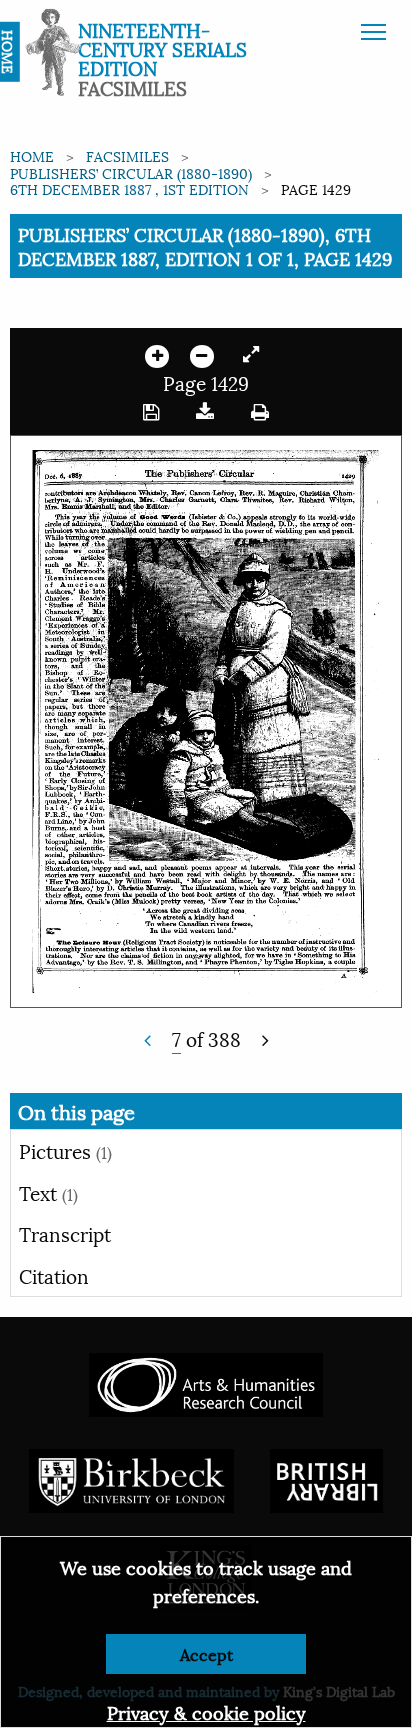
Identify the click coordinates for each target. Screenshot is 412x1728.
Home (32, 155)
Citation (54, 1275)
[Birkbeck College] (132, 1478)
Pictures (65, 1150)
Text (48, 1192)
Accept (206, 1653)
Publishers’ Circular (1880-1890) (131, 172)
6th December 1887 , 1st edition (129, 188)
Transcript (65, 1233)
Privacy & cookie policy (206, 1711)
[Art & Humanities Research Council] (205, 1382)
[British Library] (326, 1478)
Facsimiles (127, 155)
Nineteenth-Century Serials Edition (162, 48)
